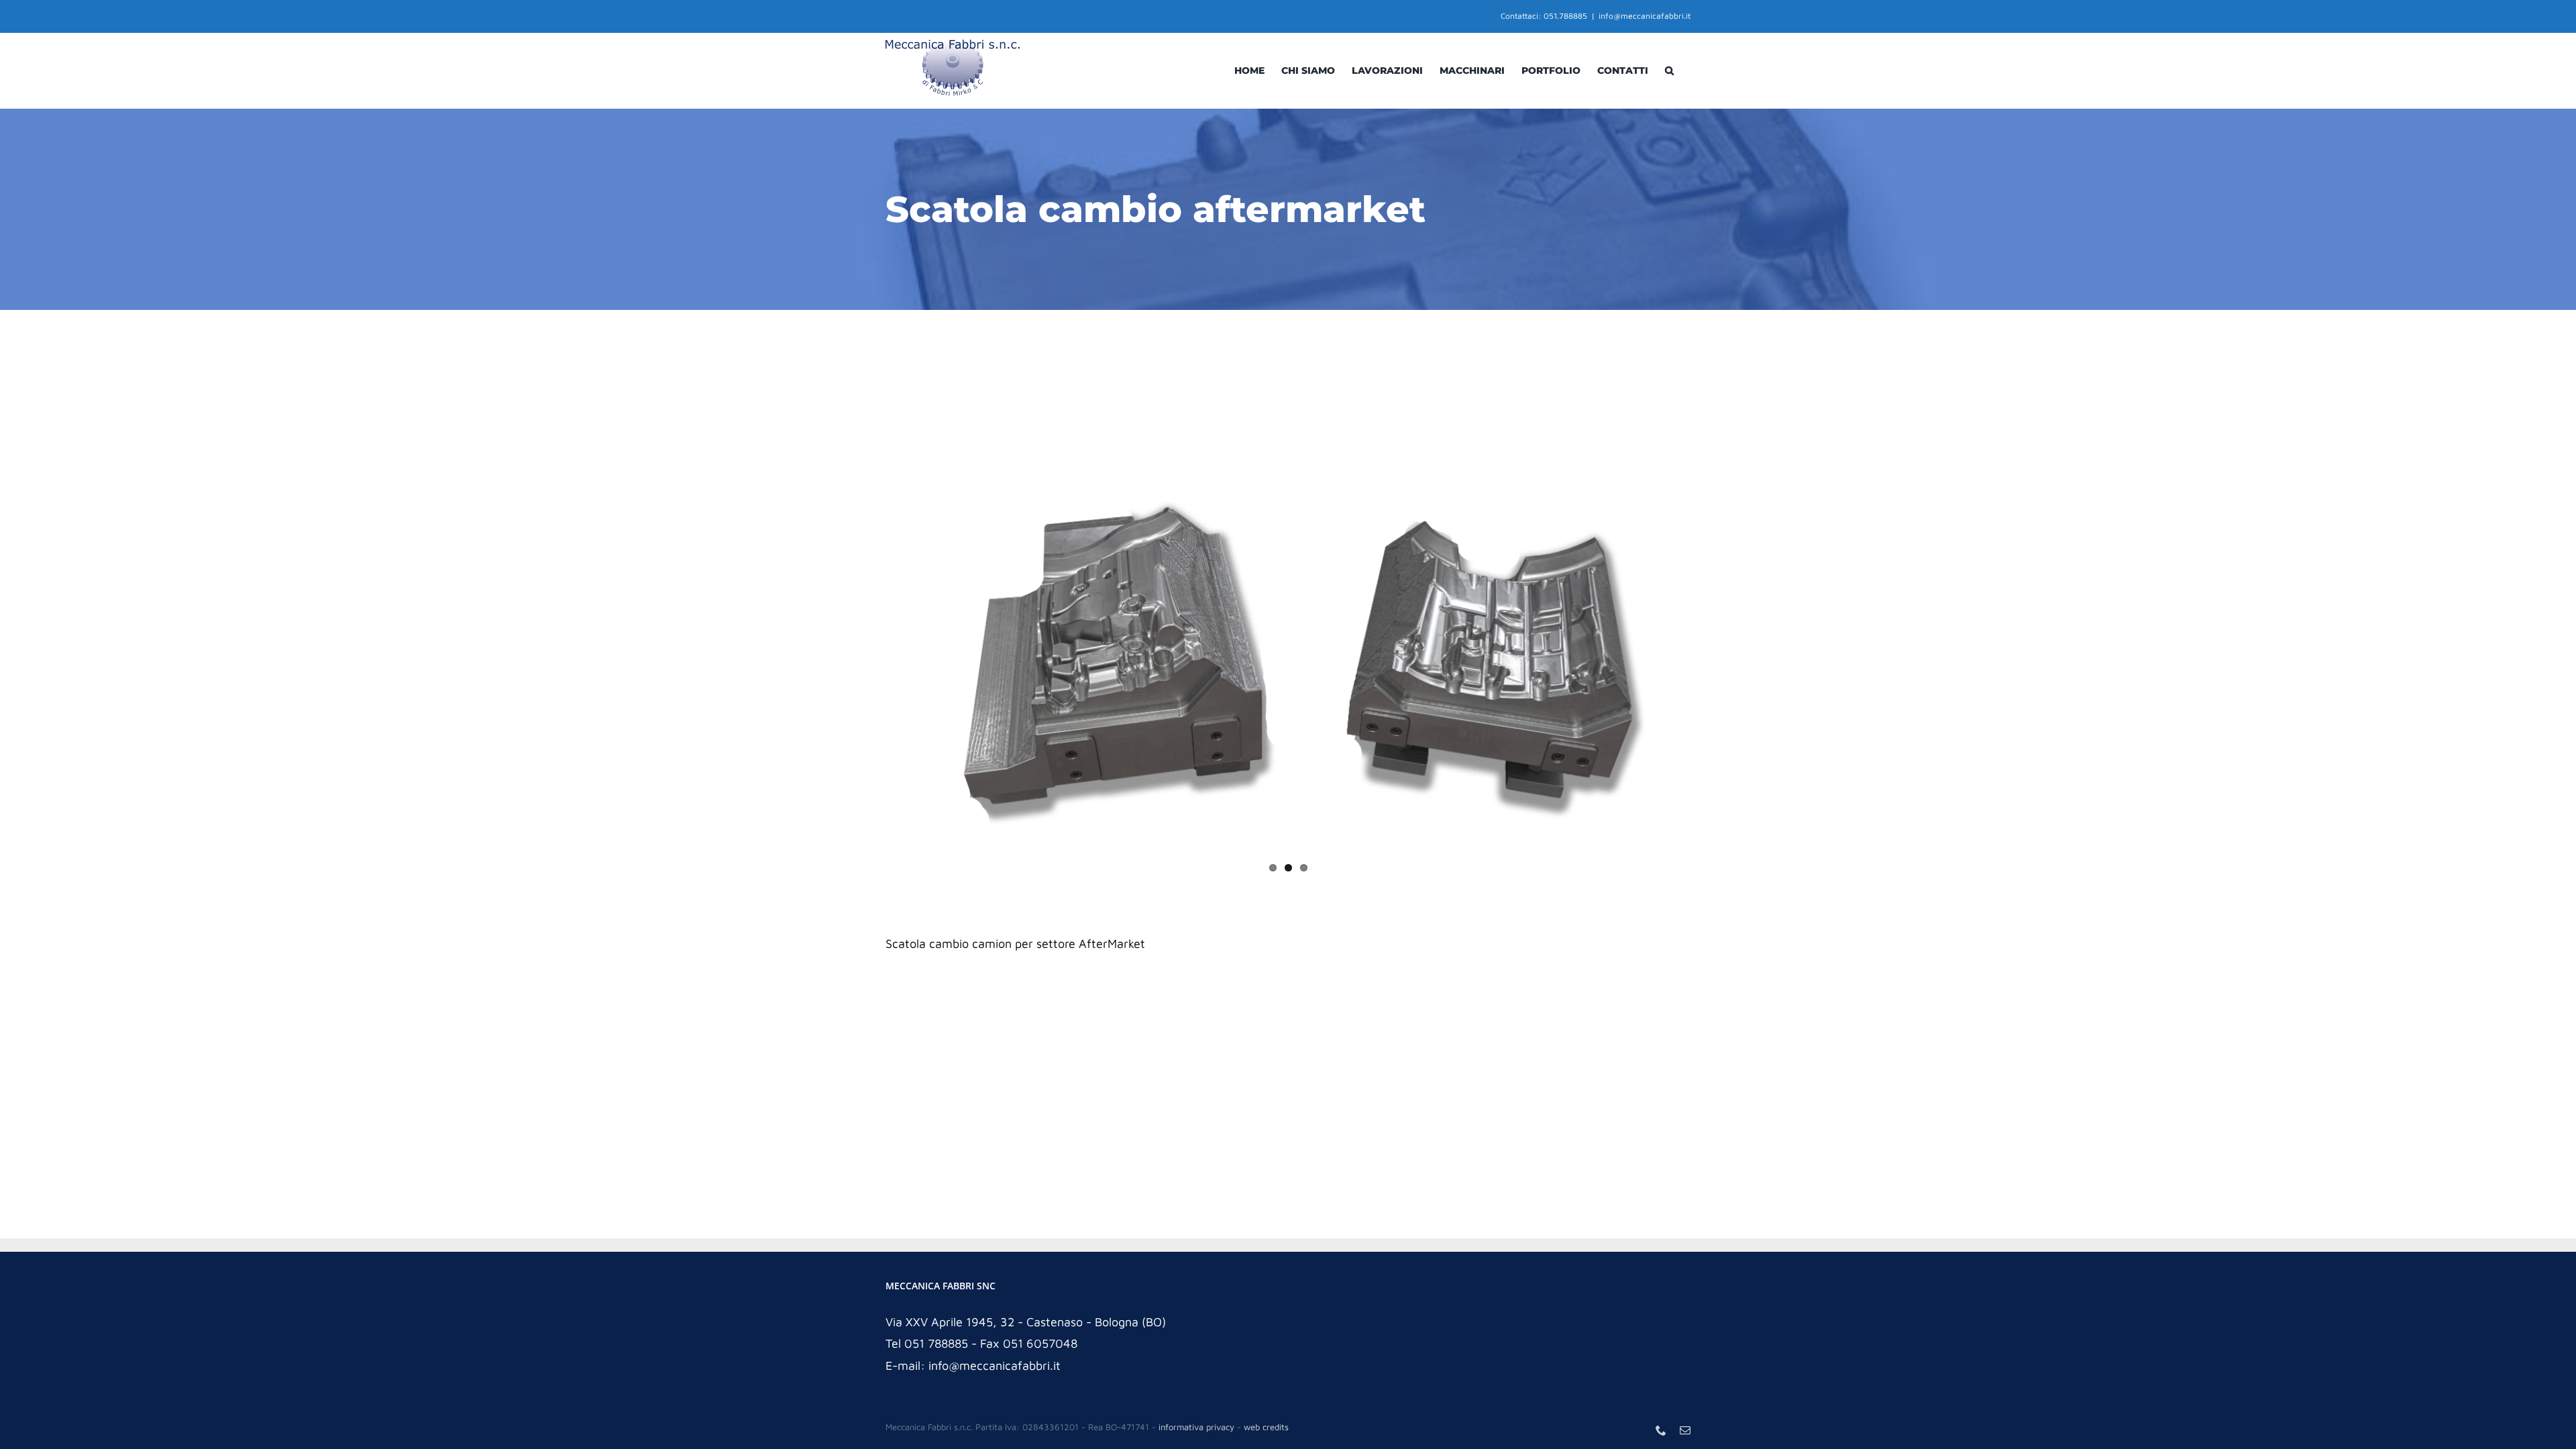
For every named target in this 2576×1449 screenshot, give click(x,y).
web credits (1266, 1427)
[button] (1669, 70)
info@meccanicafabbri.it (1645, 16)
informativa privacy (1196, 1427)
